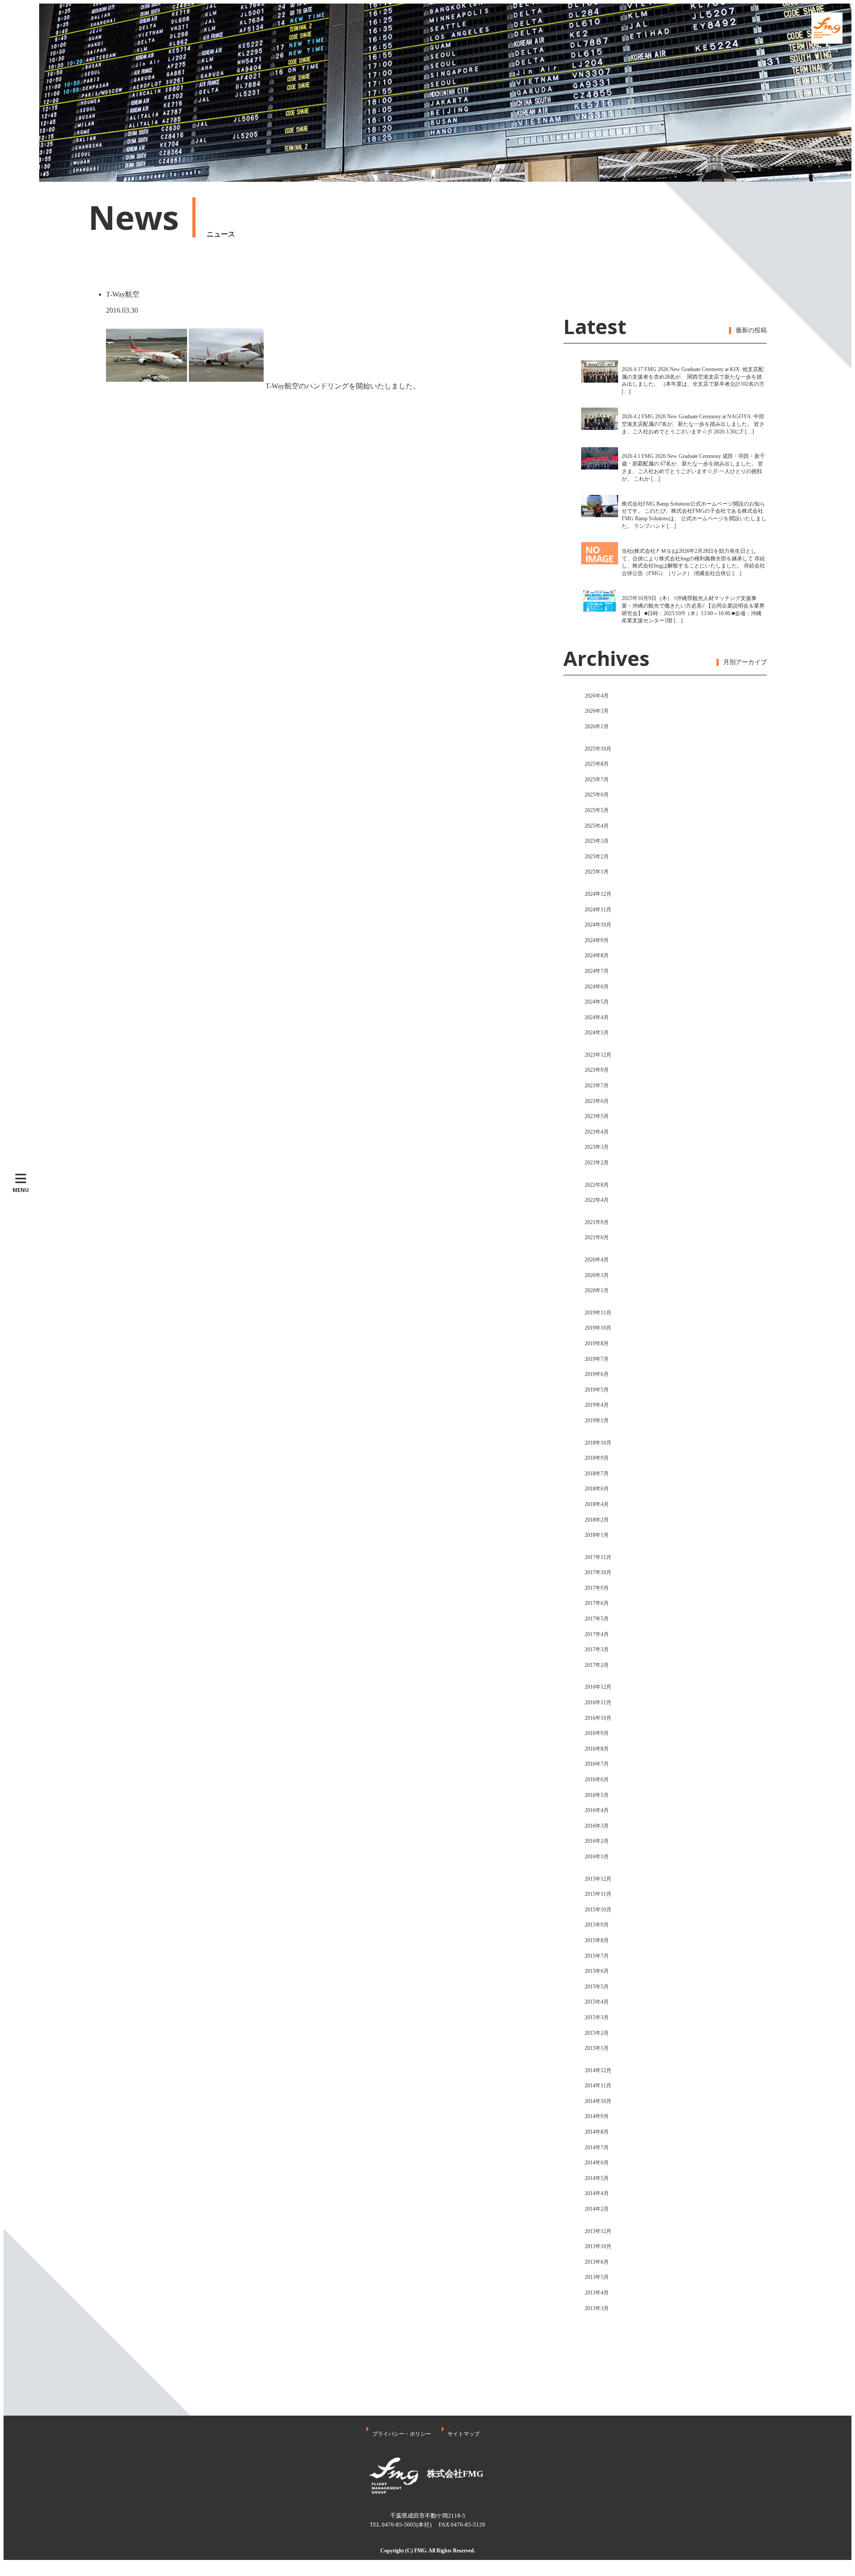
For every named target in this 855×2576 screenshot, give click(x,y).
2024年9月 (597, 940)
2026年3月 (597, 711)
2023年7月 (597, 1086)
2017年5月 (597, 1619)
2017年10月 (598, 1572)
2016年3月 (597, 1826)
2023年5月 (597, 1116)
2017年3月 (597, 1649)
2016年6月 (597, 1780)
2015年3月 (597, 2017)
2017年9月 (597, 1588)
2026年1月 (597, 727)
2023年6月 (597, 1101)
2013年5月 (597, 2277)
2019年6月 (597, 1374)
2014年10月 (598, 2101)
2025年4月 (597, 826)
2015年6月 (597, 1971)
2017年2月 (597, 1665)
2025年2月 (597, 857)
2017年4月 (597, 1634)
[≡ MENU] (21, 93)
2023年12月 (598, 1055)
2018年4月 (597, 1504)
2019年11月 (598, 1313)
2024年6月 (597, 987)
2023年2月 (597, 1163)
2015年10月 (598, 1910)
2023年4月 (597, 1132)
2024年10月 (598, 925)
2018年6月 (597, 1489)
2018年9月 (597, 1458)
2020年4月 (597, 1260)
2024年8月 (597, 955)
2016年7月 (597, 1764)
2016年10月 (598, 1718)
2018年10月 (598, 1443)
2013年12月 (598, 2231)
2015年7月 (597, 1956)
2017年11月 (598, 1557)
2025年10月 (598, 749)
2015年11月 (598, 1894)
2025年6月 (597, 795)
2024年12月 (598, 894)
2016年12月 (598, 1687)
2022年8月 (597, 1185)
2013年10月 (598, 2246)
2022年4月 (597, 1200)
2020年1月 (597, 1290)
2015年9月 (597, 1925)
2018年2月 (597, 1520)
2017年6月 (597, 1603)
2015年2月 (597, 2033)
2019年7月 (597, 1359)
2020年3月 (597, 1275)
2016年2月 (597, 1841)
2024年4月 (597, 1017)
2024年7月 (597, 971)
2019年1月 (597, 1421)
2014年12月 (598, 2070)
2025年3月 (597, 841)
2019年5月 (597, 1390)
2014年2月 (597, 2209)
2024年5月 (597, 1002)
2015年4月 (597, 2002)
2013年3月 (597, 2308)
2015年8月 (597, 1940)
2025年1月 (597, 872)
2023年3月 (597, 1147)
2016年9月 (597, 1733)
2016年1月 (597, 1857)
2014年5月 (597, 2178)
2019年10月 (598, 1328)
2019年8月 (597, 1343)
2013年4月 (597, 2293)
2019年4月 (597, 1405)
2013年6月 (597, 2262)
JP (815, 50)
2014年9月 (597, 2116)
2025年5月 (597, 810)
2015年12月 (598, 1879)
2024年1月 (597, 1033)
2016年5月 (597, 1795)
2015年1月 (597, 2048)
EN (833, 50)
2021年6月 (597, 1237)
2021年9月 (597, 1222)
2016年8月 (597, 1749)
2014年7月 (597, 2147)
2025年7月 (597, 780)
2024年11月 (598, 910)
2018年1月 (597, 1535)
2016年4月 (597, 1810)
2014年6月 (597, 2163)
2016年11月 (598, 1702)
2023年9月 (597, 1070)
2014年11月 (598, 2086)
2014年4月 (597, 2193)
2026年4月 (597, 696)
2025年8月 (597, 764)
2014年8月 (597, 2132)
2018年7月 (597, 1474)
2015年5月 (597, 1987)
